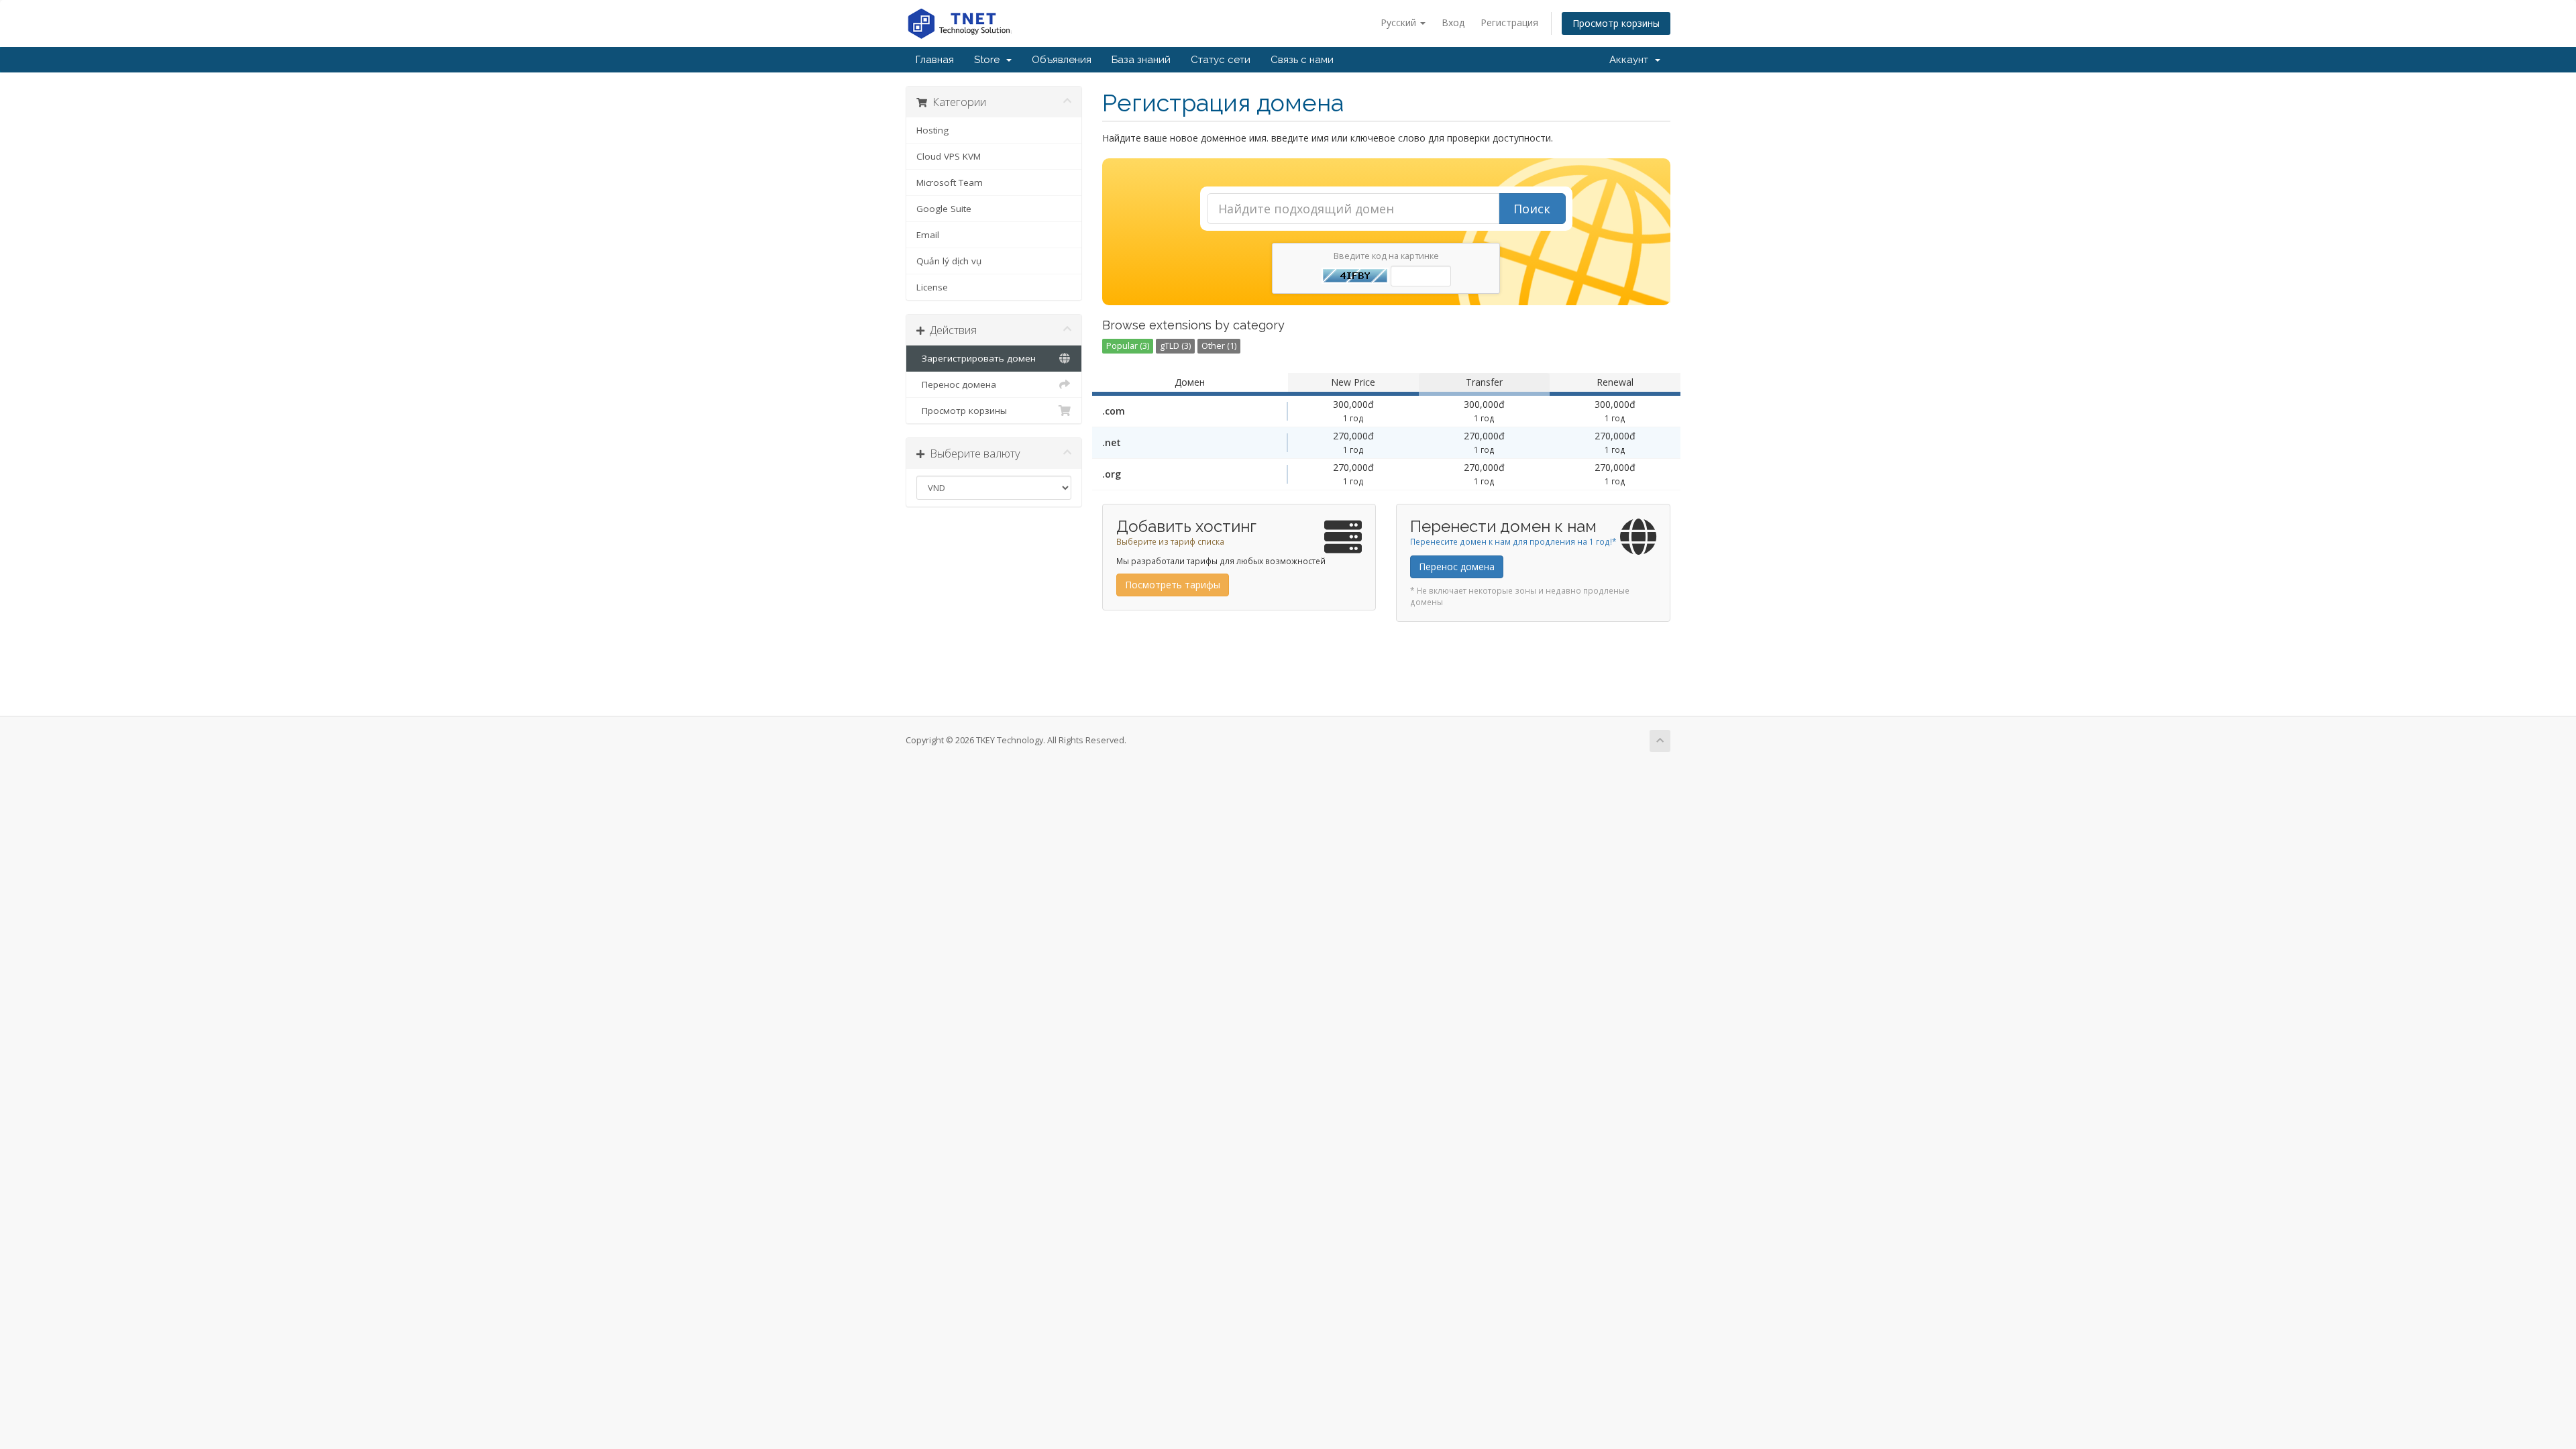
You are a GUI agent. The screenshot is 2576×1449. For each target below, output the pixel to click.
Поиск (1532, 209)
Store (989, 60)
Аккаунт (1631, 60)
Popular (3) (1128, 346)
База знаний (1141, 60)
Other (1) (1219, 346)
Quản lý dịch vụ (949, 261)
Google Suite (944, 209)
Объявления (1062, 60)
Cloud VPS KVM (949, 156)
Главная (935, 60)
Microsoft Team (950, 182)
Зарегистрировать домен (976, 358)
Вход (1453, 22)
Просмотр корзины (1616, 23)
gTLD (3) (1175, 346)
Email (928, 235)
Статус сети (1221, 60)
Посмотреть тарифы (1173, 585)
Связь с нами (1302, 60)
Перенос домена (956, 384)
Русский (1400, 22)
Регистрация (1509, 22)
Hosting (932, 130)
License (932, 287)
